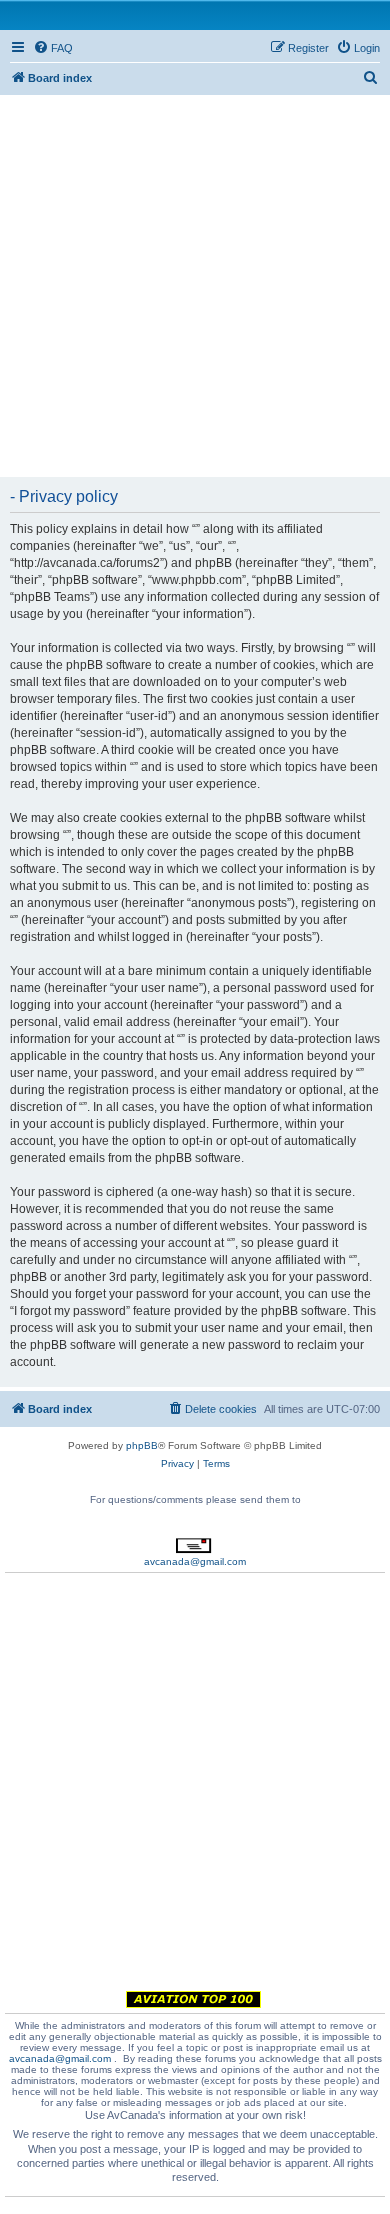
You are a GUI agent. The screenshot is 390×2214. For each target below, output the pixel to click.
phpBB (142, 1445)
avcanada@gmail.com (195, 1561)
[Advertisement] (195, 284)
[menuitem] (53, 48)
